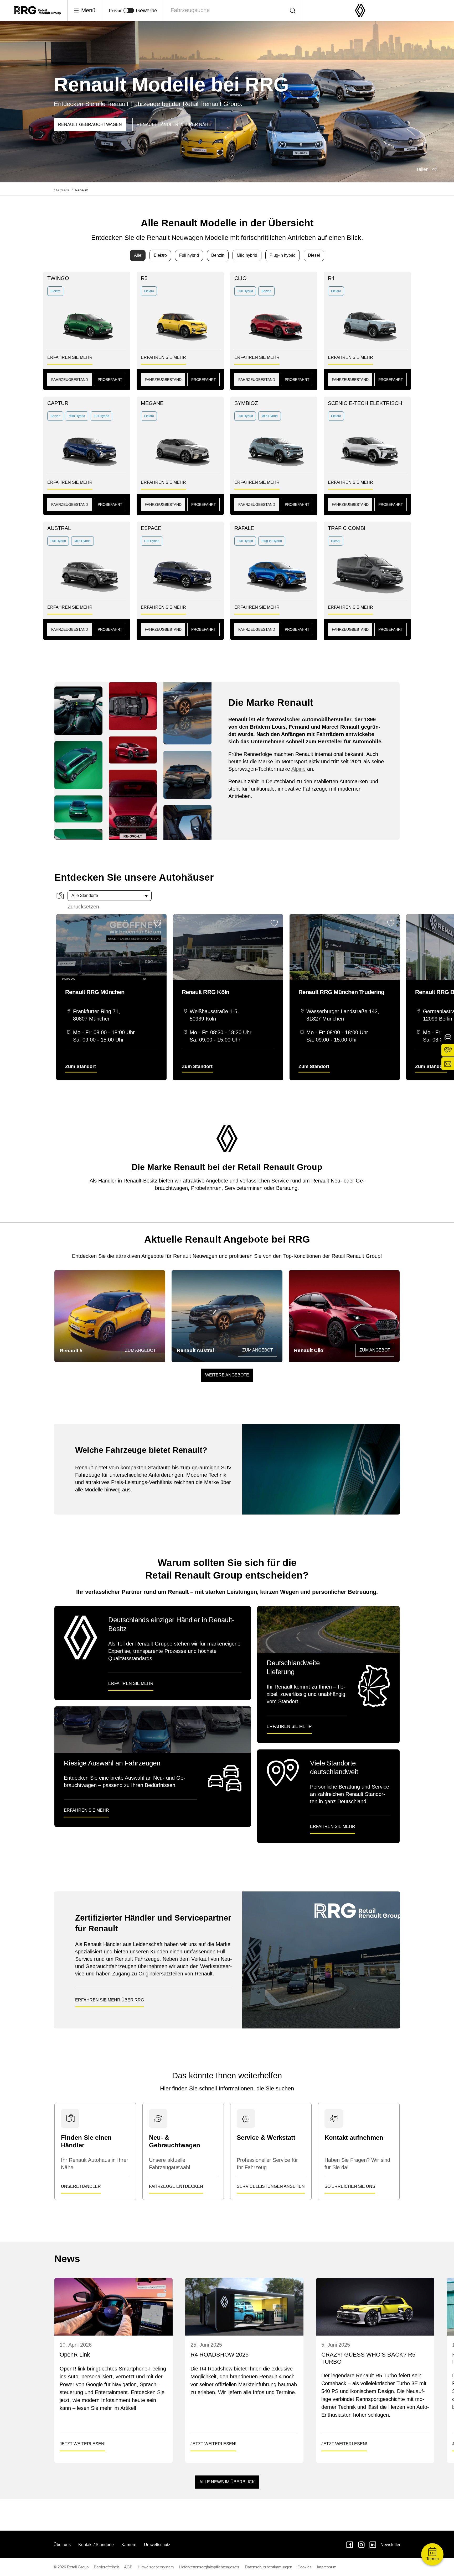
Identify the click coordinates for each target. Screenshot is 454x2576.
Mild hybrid (247, 255)
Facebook (350, 2545)
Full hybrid (189, 255)
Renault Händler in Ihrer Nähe (174, 125)
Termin (432, 2559)
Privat (115, 10)
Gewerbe (146, 10)
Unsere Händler (81, 2186)
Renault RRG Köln (206, 992)
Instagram (361, 2545)
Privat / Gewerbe (129, 10)
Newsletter (390, 2545)
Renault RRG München (95, 992)
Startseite (62, 190)
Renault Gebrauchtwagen (90, 125)
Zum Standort (81, 1066)
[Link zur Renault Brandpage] (360, 11)
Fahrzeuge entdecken (176, 2186)
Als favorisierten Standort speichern (158, 923)
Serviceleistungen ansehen (271, 2186)
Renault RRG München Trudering (341, 992)
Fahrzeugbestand (70, 380)
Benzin (218, 255)
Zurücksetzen (83, 907)
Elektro (160, 255)
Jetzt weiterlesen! (82, 2444)
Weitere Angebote (227, 1375)
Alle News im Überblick (227, 2482)
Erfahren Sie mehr (70, 357)
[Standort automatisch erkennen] (60, 896)
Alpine (298, 769)
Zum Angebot (140, 1350)
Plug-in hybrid (283, 255)
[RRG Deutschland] (41, 10)
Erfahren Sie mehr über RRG (110, 2000)
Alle (138, 255)
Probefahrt (110, 380)
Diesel (314, 255)
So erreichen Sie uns (350, 2186)
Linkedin (373, 2545)
